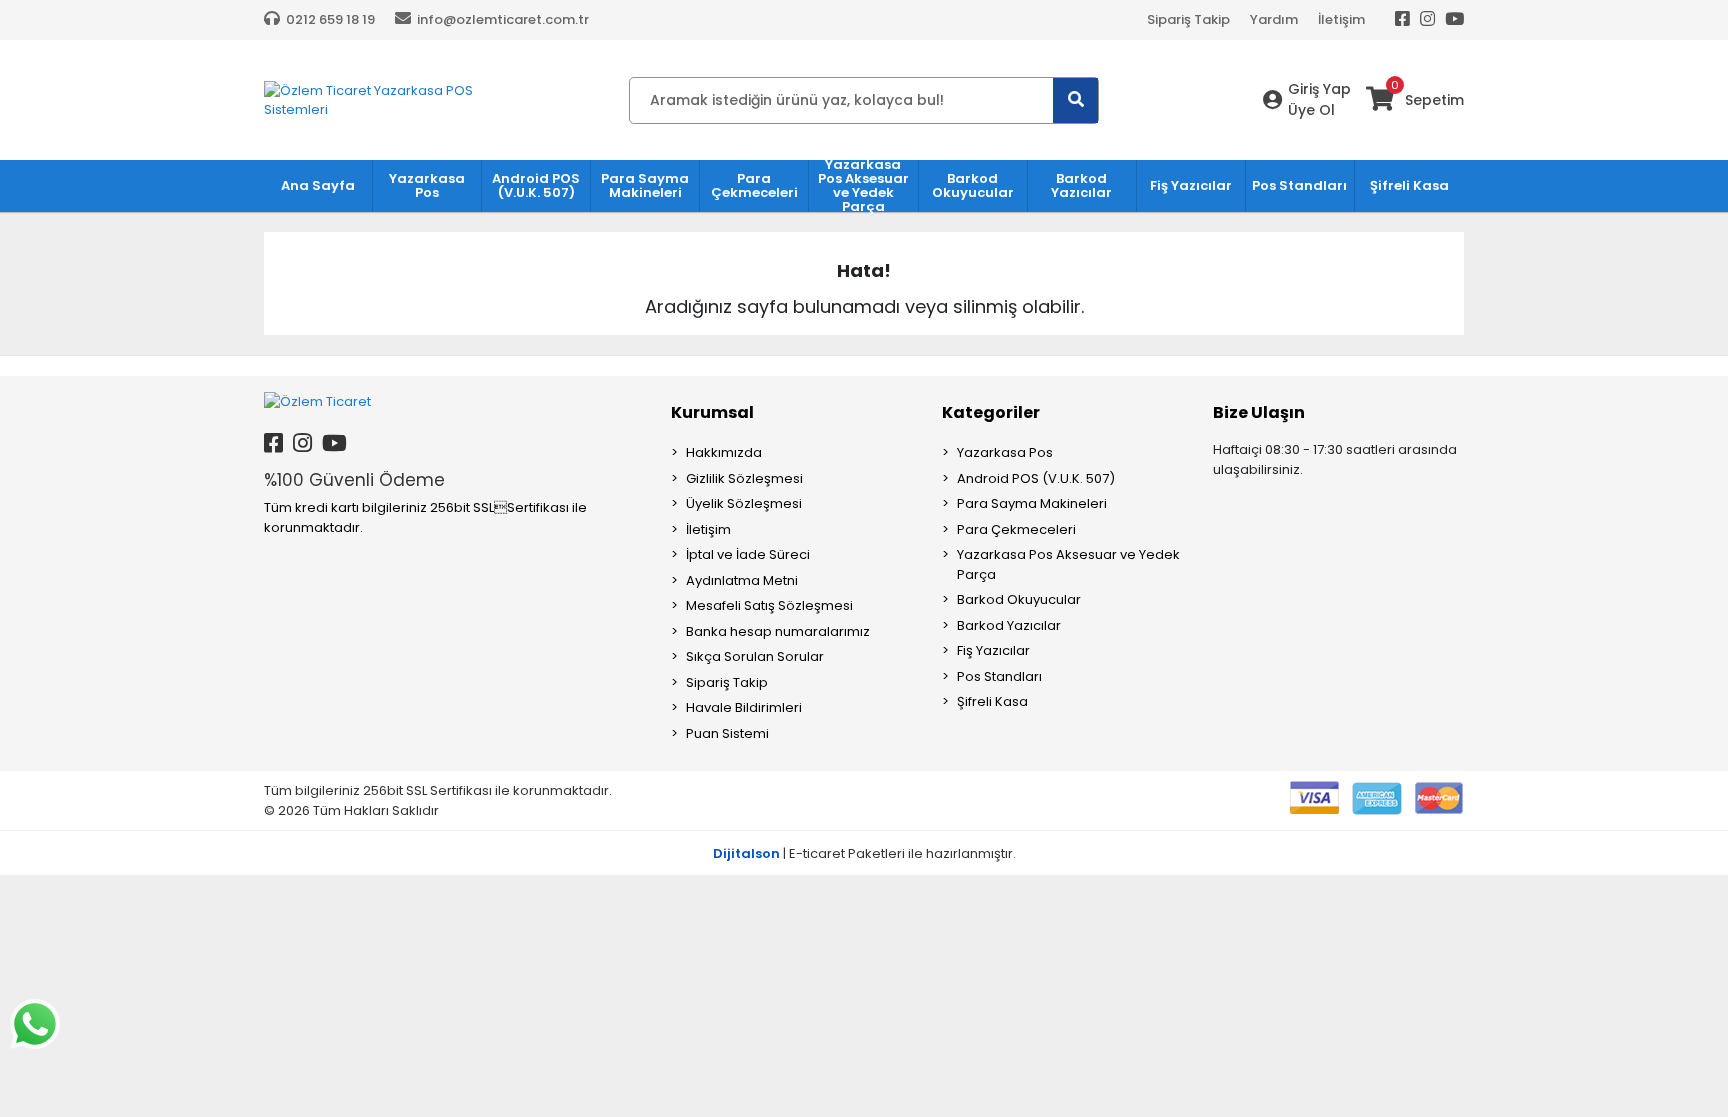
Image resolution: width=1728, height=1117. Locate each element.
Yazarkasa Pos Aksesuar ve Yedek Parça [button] (863, 186)
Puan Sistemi (727, 733)
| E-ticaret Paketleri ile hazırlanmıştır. (864, 853)
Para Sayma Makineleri (1032, 503)
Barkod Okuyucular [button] (973, 185)
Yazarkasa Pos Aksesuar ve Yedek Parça (1068, 564)
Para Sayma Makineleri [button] (645, 185)
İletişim (1341, 19)
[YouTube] (1454, 20)
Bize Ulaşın (1259, 412)
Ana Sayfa (318, 185)
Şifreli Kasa (992, 701)
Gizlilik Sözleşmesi (744, 478)
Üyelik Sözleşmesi (744, 503)
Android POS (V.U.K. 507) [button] (536, 185)
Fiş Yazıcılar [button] (1191, 185)
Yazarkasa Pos (1005, 452)
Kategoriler (991, 412)
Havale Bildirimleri (744, 707)
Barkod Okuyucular (1019, 599)
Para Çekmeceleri (1016, 529)
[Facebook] (1402, 20)
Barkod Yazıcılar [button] (1081, 185)
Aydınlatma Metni (742, 580)
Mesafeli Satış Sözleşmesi (769, 605)
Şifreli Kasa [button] (1409, 185)
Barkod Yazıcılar (1009, 625)
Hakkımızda (724, 452)
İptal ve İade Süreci (748, 554)
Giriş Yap (1319, 89)
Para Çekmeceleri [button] (754, 185)
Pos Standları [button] (1299, 185)
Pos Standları (999, 676)
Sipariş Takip (1188, 19)
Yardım (1274, 19)
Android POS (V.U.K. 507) (1036, 478)
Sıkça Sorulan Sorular (755, 656)
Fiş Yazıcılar (993, 650)
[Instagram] (1427, 20)
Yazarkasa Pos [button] (427, 185)
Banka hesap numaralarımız (778, 631)
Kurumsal (712, 412)
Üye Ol (1311, 110)
